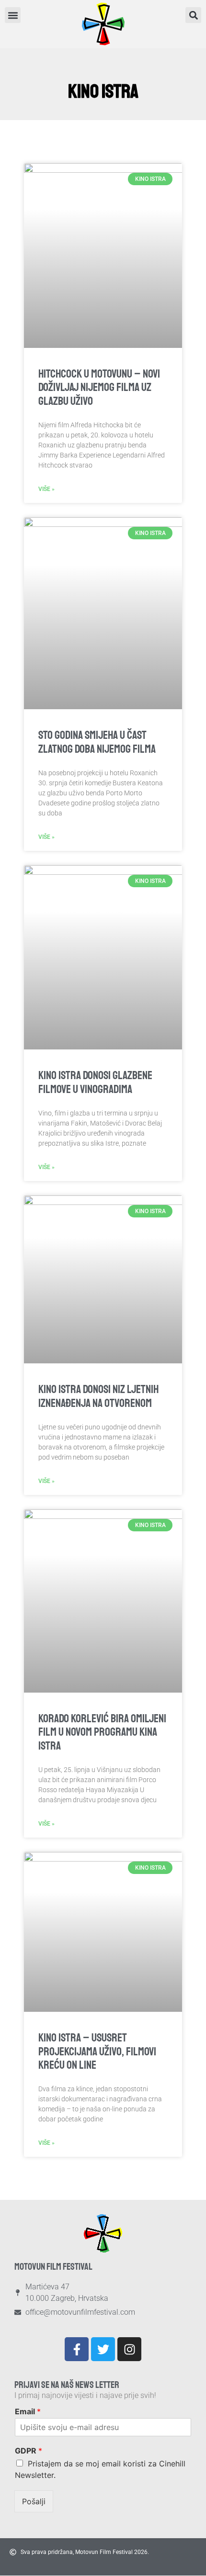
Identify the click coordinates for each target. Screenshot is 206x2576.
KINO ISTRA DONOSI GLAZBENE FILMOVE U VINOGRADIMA (95, 1082)
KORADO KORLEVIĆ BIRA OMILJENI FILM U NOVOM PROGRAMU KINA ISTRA (102, 1732)
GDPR (29, 2451)
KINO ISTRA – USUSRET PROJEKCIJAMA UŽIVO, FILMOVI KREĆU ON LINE (97, 2052)
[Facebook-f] (77, 2349)
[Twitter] (103, 2349)
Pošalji (34, 2501)
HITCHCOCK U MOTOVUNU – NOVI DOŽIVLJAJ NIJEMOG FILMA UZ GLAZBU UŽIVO (99, 388)
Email (28, 2411)
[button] (193, 15)
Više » (46, 489)
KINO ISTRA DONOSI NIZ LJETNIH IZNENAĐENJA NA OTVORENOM (98, 1396)
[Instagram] (129, 2349)
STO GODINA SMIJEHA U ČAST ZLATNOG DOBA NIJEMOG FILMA (97, 742)
